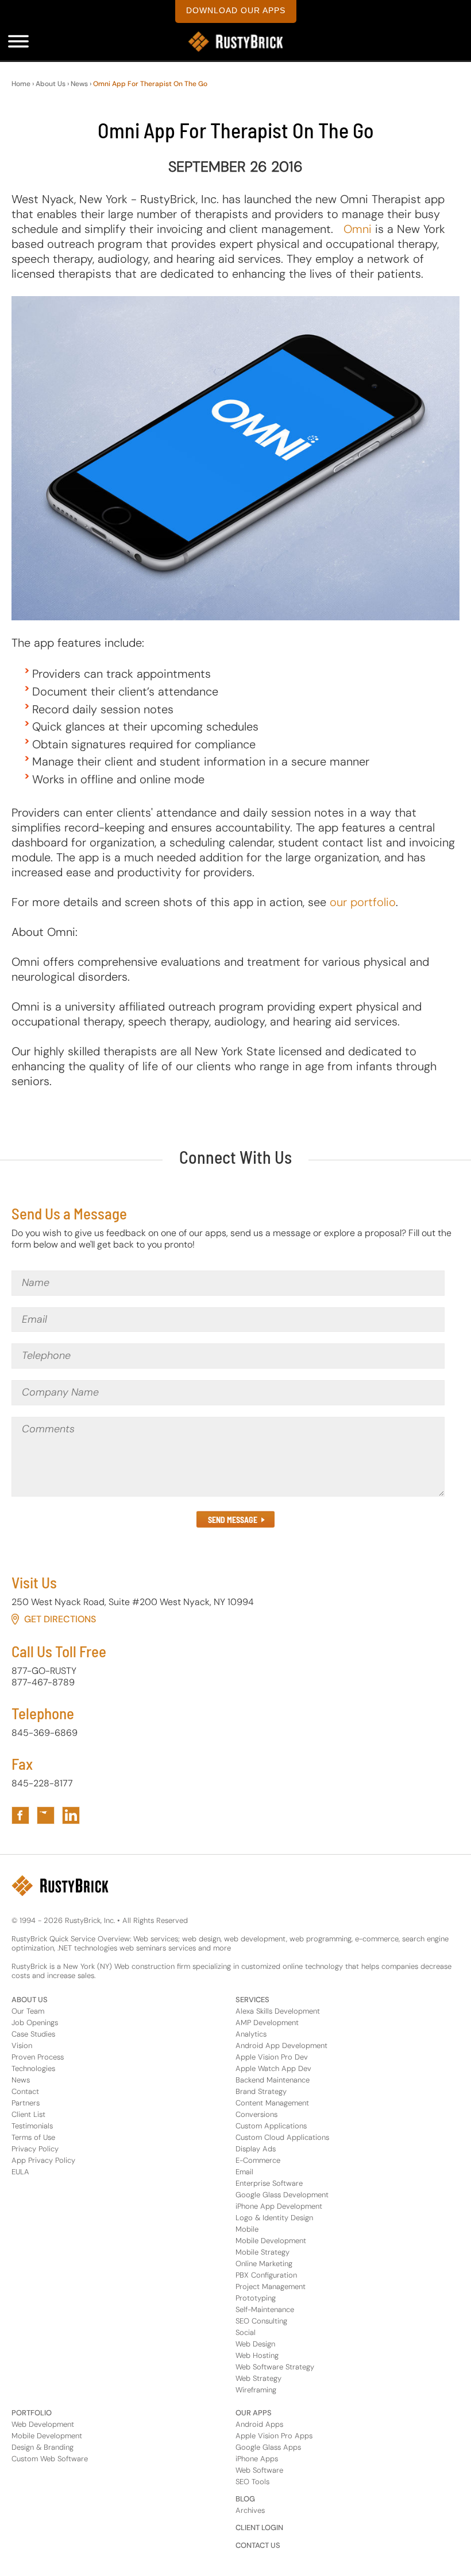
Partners (26, 2103)
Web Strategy (258, 2378)
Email (244, 2172)
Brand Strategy (261, 2091)
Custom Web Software (50, 2459)
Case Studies (33, 2034)
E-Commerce (258, 2160)
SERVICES (252, 2000)
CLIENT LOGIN (259, 2528)
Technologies (33, 2068)
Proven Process (38, 2057)
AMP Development (267, 2023)
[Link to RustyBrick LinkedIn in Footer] (71, 1815)
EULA (20, 2172)
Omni (358, 229)
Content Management (272, 2103)
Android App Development (281, 2045)
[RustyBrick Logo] (235, 42)
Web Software (259, 2470)
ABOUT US (30, 2000)
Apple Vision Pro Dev (272, 2057)
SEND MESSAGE (233, 1520)
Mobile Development (271, 2241)
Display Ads (256, 2149)
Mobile (247, 2229)
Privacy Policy (35, 2149)
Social (246, 2332)
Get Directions (60, 1619)
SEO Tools (252, 2482)
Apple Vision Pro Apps (274, 2436)
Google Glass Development (282, 2195)
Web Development (43, 2424)
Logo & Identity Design (274, 2218)
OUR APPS (254, 2413)
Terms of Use (33, 2137)
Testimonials (32, 2126)
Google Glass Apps (268, 2447)
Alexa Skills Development (278, 2011)
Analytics (251, 2034)
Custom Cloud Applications (282, 2137)
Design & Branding (43, 2447)
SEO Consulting (261, 2321)
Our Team (28, 2011)
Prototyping (256, 2298)
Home (21, 84)
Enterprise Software (269, 2183)
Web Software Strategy (275, 2367)
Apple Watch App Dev (273, 2068)
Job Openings (35, 2023)
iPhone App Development (279, 2206)
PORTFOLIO (32, 2413)
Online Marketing (264, 2264)
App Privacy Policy (43, 2160)
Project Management (271, 2286)
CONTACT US (258, 2545)
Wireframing (256, 2390)
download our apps (236, 10)
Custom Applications (271, 2126)
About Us (51, 84)
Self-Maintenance (265, 2309)
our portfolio (363, 902)
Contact (25, 2091)
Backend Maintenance (273, 2080)
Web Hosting (257, 2355)
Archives (250, 2510)
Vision (22, 2045)
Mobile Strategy (262, 2252)
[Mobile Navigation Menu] (18, 41)
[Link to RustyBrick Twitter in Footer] (46, 1815)
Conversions (256, 2114)
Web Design (255, 2344)
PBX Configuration (266, 2275)
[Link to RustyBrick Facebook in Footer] (20, 1815)
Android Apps (259, 2424)
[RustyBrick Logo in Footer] (60, 1886)
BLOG (245, 2499)
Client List (28, 2114)
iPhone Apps (257, 2459)
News (79, 84)
